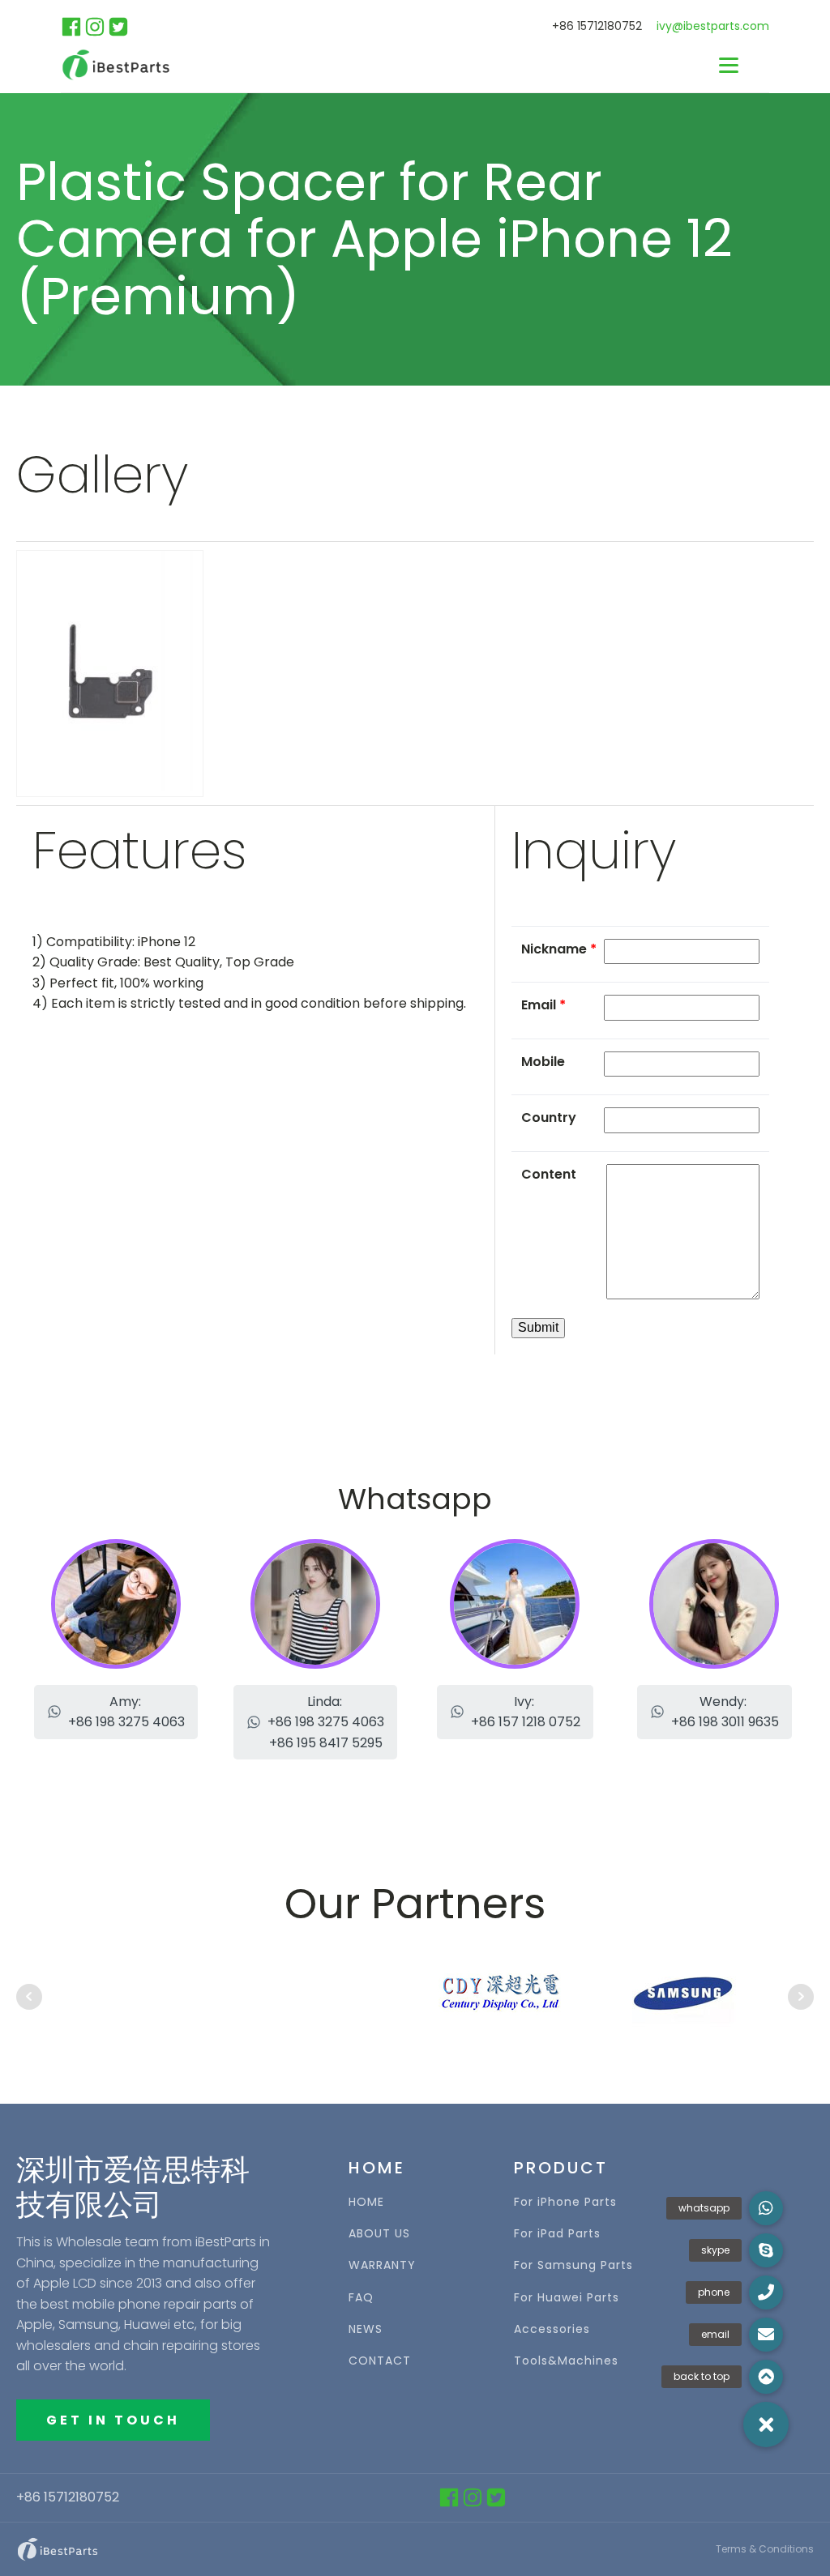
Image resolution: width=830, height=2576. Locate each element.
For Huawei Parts (567, 2298)
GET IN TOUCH (113, 2420)
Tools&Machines (566, 2361)
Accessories (552, 2329)
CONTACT (380, 2361)
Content (549, 1174)
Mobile (543, 1062)
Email (543, 1005)
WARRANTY (382, 2265)
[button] (116, 1712)
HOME (366, 2202)
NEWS (366, 2329)
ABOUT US (379, 2234)
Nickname (559, 949)
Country (549, 1117)
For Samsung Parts (573, 2265)
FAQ (361, 2298)
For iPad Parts (557, 2234)
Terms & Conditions (765, 2549)
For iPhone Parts (565, 2202)
